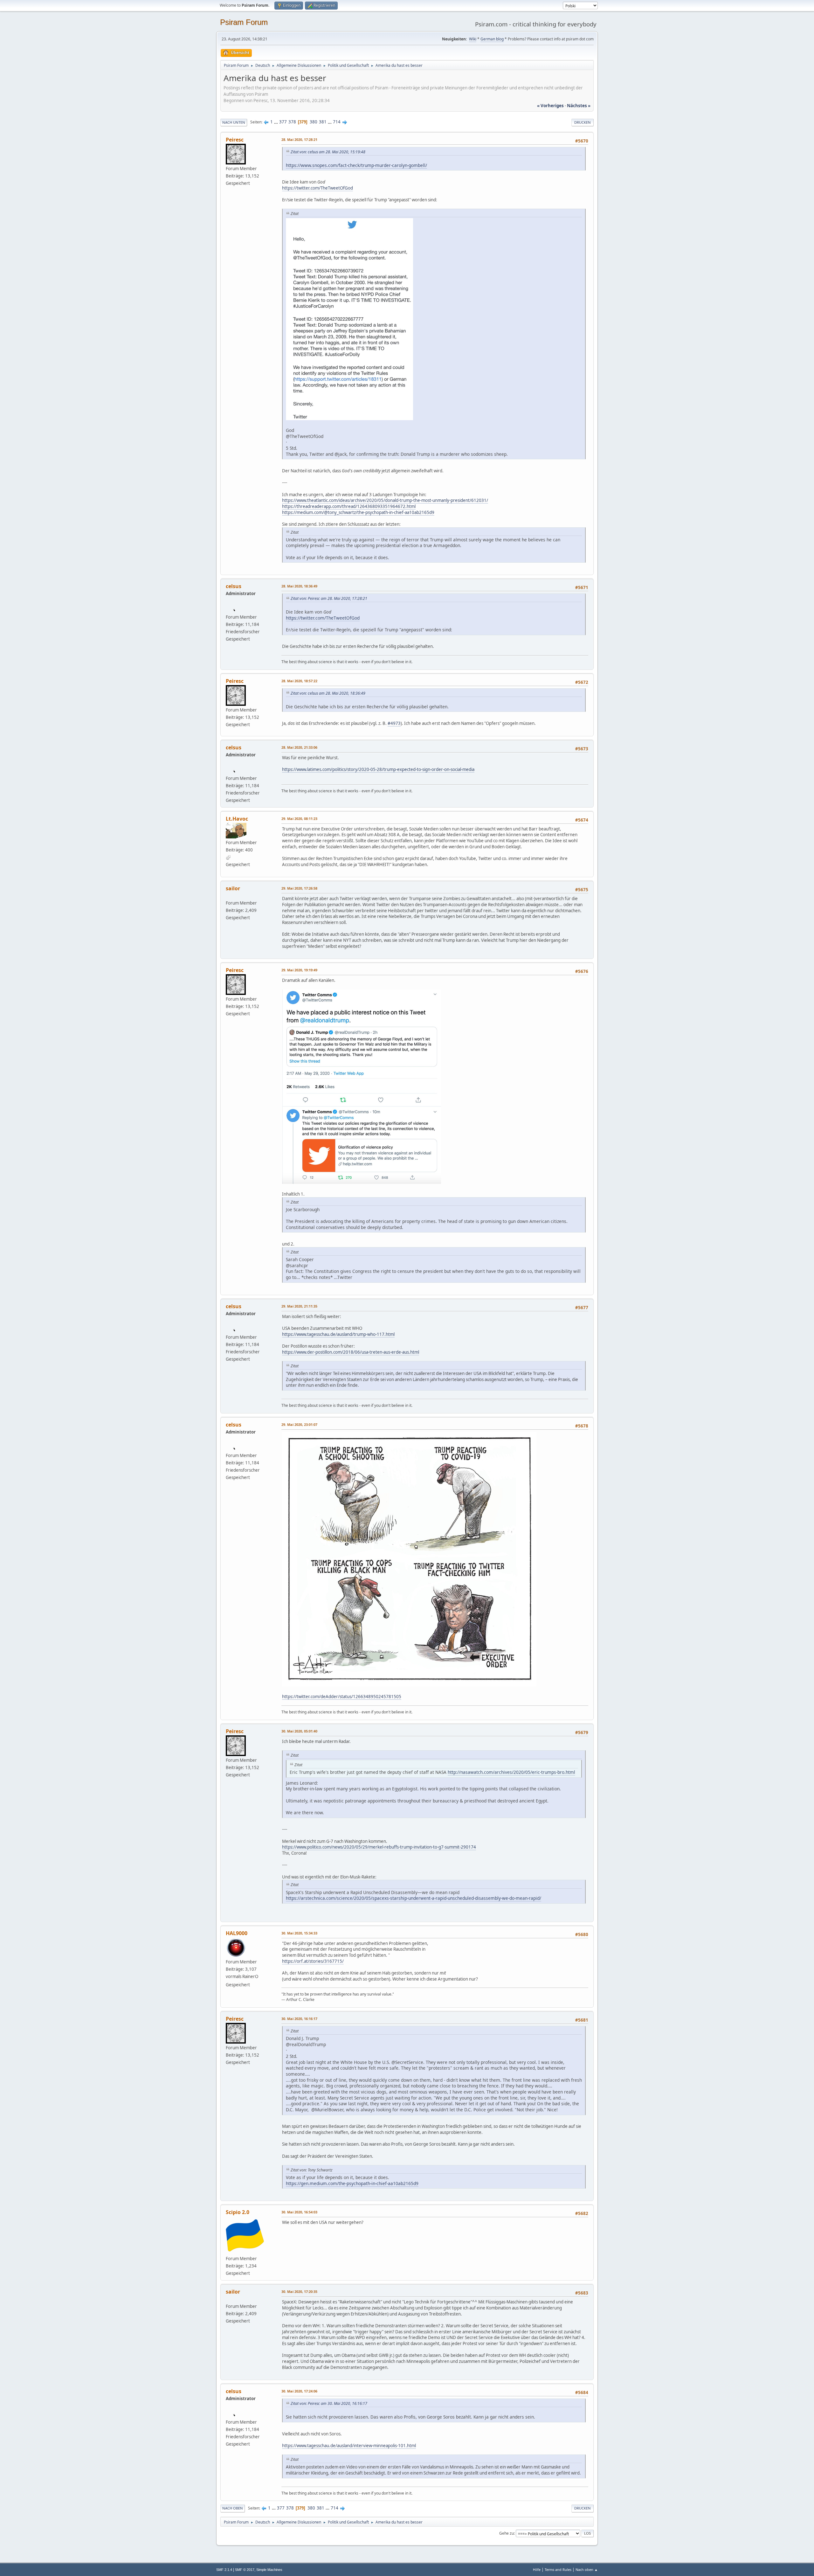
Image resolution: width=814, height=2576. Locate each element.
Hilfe (537, 2569)
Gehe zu (507, 2533)
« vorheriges (550, 106)
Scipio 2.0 (238, 2212)
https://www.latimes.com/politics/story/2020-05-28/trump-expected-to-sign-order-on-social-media (378, 769)
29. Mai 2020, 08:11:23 (299, 819)
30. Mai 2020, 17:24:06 (299, 2391)
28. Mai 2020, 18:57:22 (299, 681)
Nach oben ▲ (587, 2569)
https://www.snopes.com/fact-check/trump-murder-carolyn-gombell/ (356, 165)
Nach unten (234, 122)
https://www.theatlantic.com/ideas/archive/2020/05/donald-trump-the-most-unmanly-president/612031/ (385, 500)
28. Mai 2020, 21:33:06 (299, 747)
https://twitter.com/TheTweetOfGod (317, 188)
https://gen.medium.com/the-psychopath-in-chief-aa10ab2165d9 (352, 2183)
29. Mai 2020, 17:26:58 (299, 888)
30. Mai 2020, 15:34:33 (299, 1933)
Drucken (583, 122)
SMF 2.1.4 (224, 2570)
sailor (233, 888)
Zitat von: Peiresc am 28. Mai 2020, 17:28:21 (329, 598)
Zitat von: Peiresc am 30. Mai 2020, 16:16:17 (329, 2403)
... (276, 122)
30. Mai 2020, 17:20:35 (299, 2291)
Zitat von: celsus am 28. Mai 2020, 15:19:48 (328, 152)
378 (292, 122)
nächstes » (579, 106)
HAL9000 (237, 1933)
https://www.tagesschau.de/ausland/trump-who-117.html (338, 1334)
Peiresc (235, 140)
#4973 (394, 723)
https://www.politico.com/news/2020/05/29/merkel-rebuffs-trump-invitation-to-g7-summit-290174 (379, 1847)
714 (337, 122)
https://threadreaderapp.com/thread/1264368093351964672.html (349, 506)
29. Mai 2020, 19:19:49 (299, 970)
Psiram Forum (244, 22)
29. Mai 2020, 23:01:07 (299, 1424)
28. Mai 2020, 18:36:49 (299, 586)
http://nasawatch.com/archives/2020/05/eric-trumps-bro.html (511, 1772)
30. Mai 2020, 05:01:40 (299, 1731)
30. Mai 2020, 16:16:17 (299, 2019)
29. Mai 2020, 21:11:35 (299, 1306)
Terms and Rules (558, 2569)
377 (283, 122)
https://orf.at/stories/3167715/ (313, 1961)
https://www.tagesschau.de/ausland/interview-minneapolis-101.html (349, 2446)
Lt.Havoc (237, 819)
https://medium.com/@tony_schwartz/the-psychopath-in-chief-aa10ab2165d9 (358, 512)
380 (314, 122)
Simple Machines (269, 2570)
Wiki (473, 39)
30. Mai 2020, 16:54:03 (299, 2212)
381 (323, 122)
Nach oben (233, 2508)
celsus (234, 586)
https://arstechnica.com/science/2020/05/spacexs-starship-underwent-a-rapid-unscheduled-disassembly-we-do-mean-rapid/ (414, 1898)
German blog (492, 39)
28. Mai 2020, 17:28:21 (299, 139)
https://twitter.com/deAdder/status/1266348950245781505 (342, 1697)
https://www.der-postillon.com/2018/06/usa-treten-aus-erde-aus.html (351, 1352)
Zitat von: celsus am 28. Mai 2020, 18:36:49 (328, 693)
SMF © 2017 (245, 2570)
